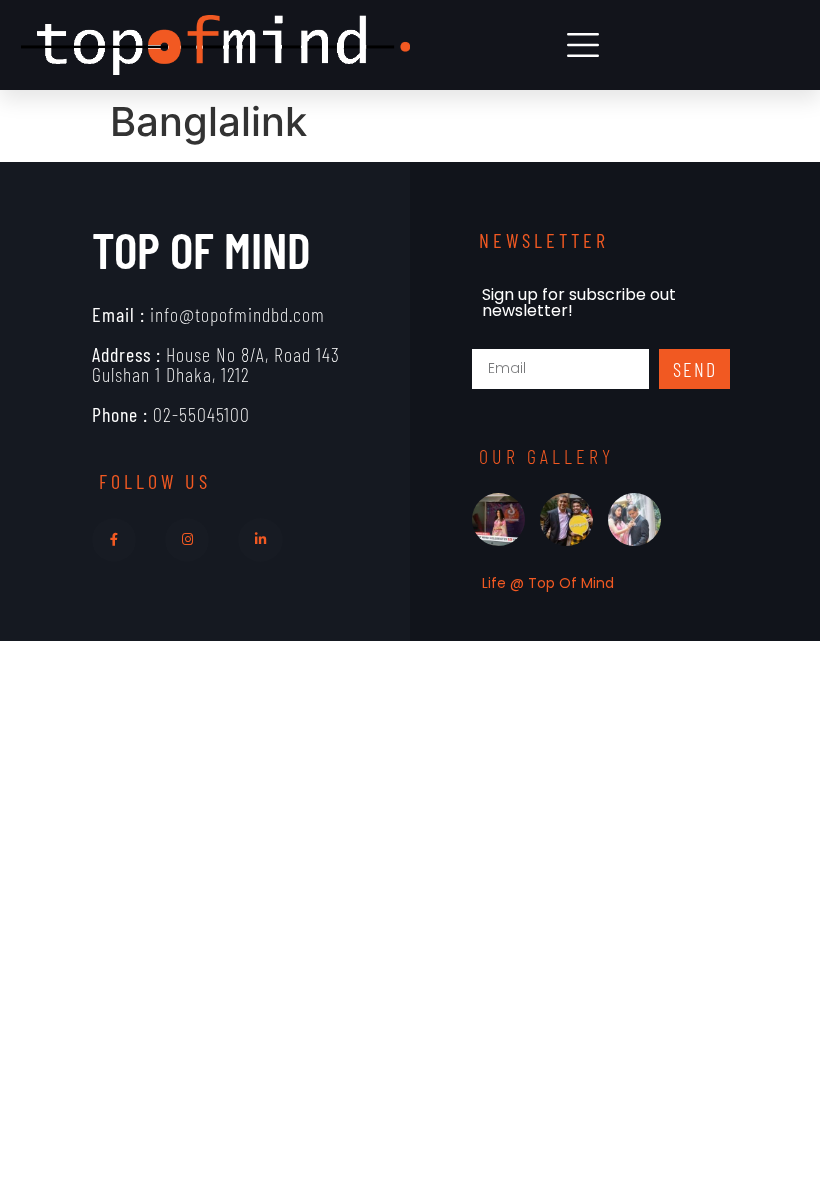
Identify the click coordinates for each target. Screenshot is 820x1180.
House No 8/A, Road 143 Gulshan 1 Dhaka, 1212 (216, 364)
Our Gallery (546, 456)
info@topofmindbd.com (208, 314)
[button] (583, 45)
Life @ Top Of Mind (548, 583)
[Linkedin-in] (260, 540)
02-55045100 (171, 414)
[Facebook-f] (114, 540)
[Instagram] (187, 540)
